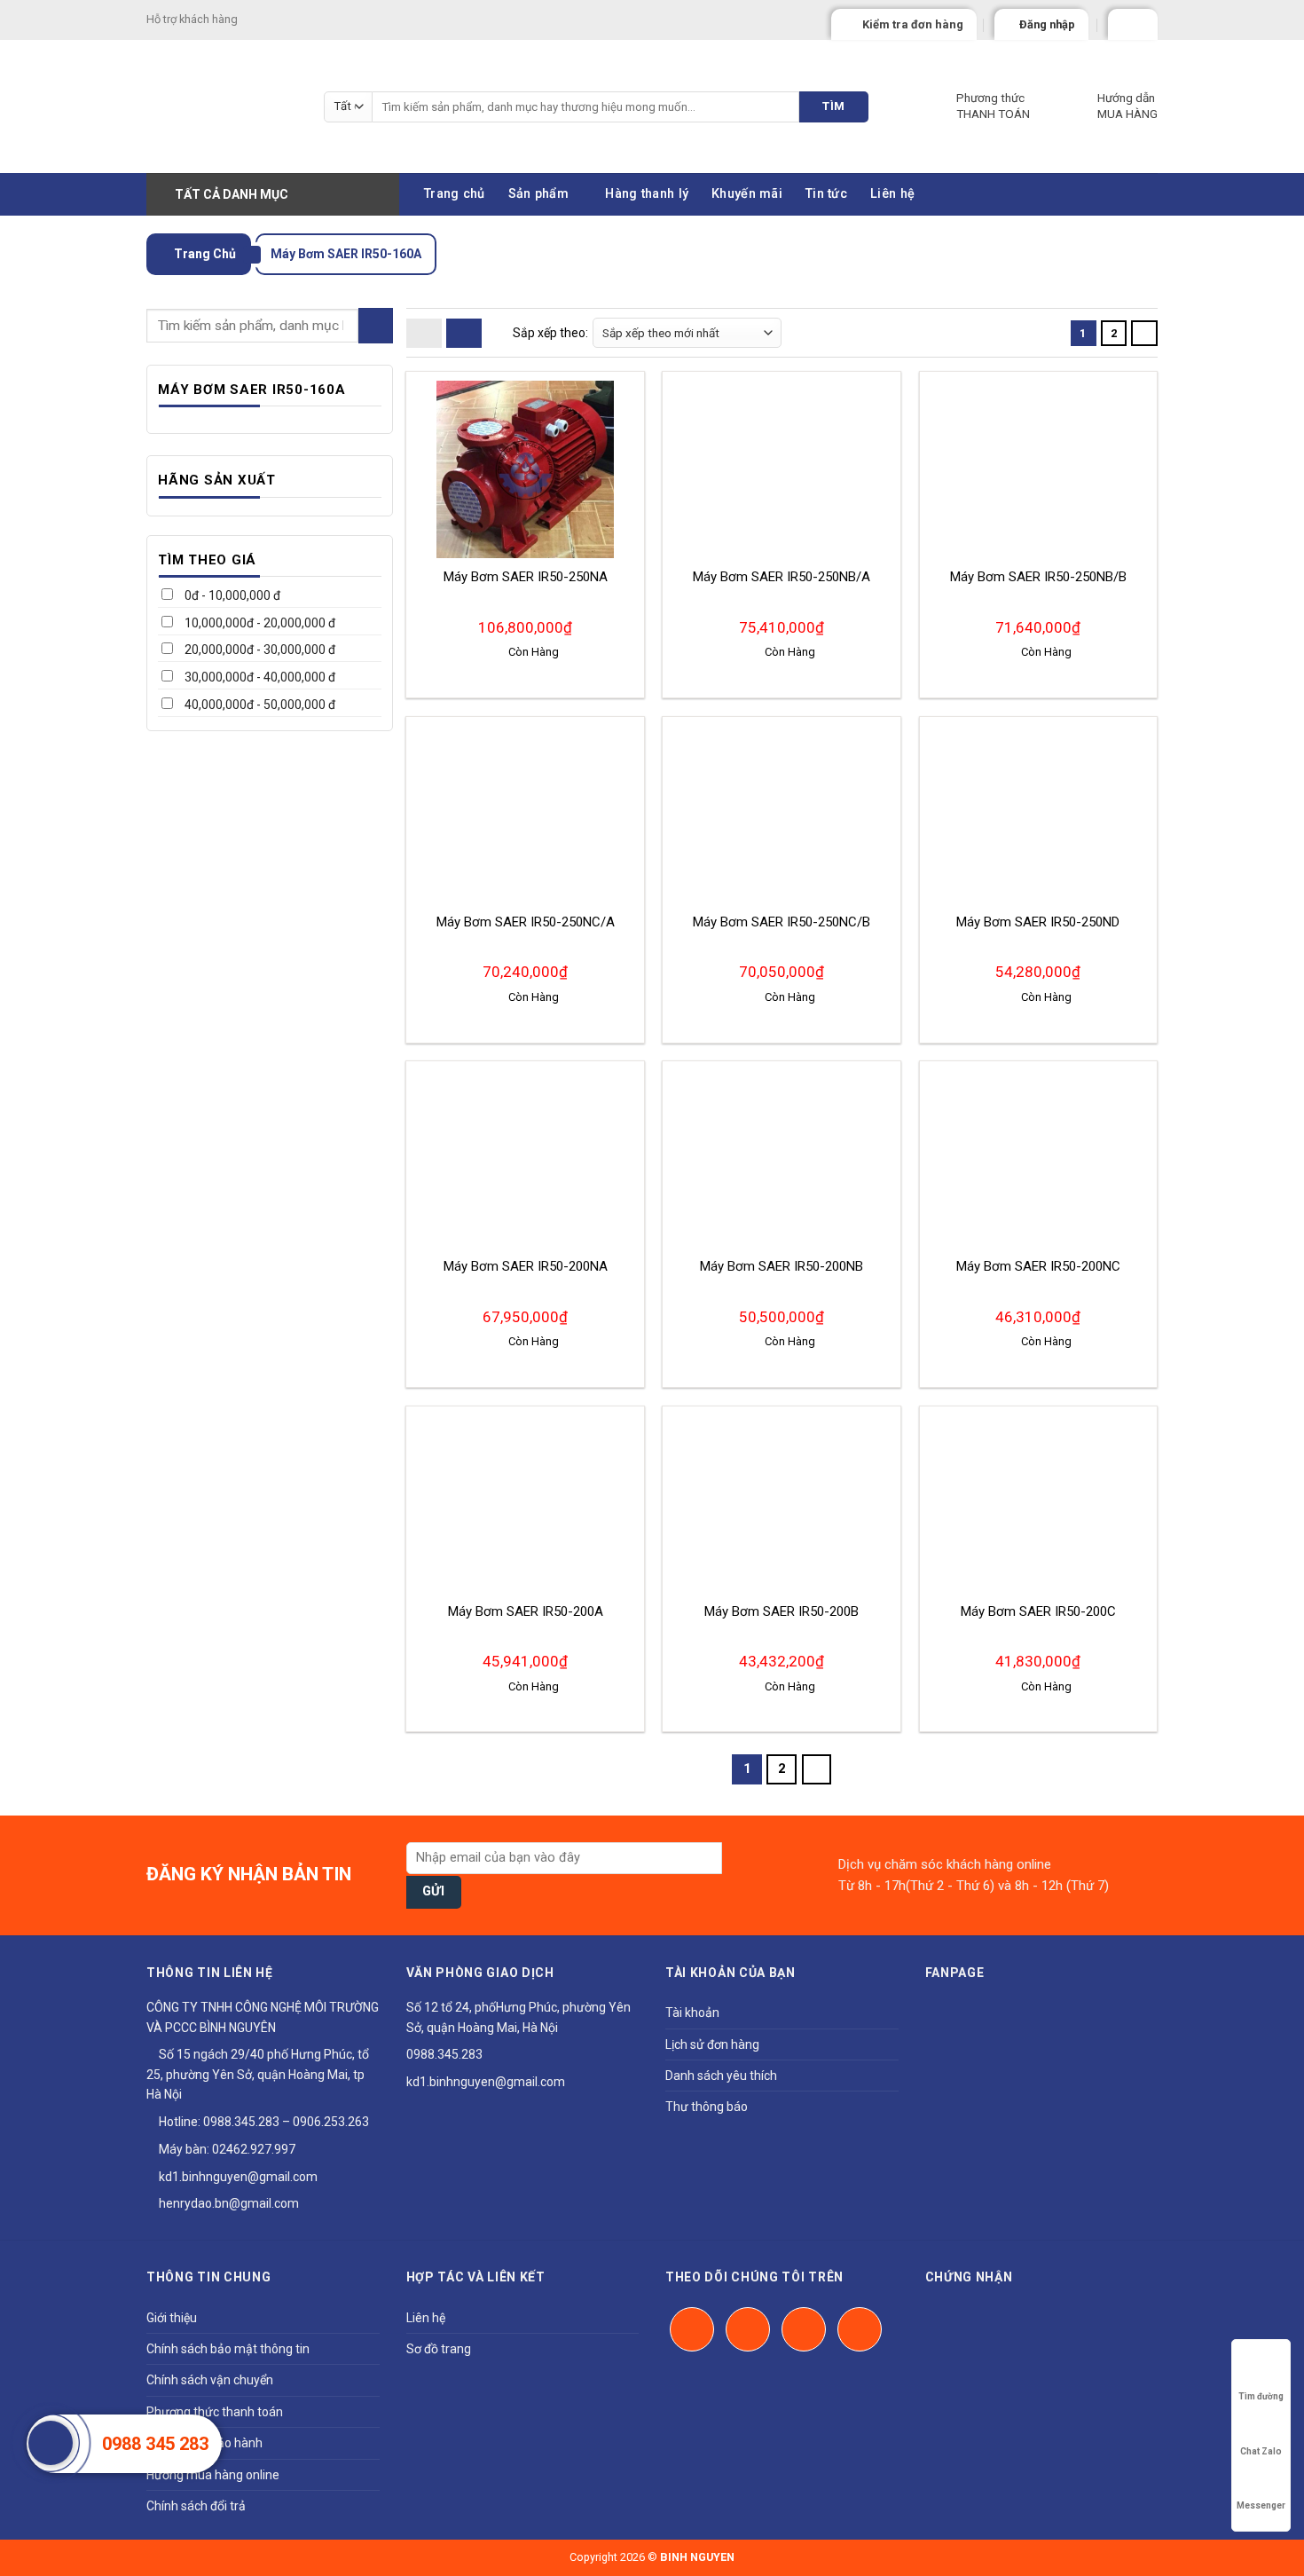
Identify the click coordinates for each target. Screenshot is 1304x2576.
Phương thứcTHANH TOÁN (993, 106)
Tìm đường (1261, 2396)
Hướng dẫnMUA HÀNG (1127, 106)
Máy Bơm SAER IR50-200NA (526, 1266)
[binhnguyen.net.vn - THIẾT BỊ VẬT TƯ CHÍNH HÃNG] (222, 106)
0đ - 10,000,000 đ (231, 595)
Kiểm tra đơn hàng (913, 24)
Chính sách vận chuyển (210, 2380)
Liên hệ (892, 194)
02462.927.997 (254, 2149)
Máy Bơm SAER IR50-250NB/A (782, 577)
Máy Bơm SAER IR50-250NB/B (1038, 577)
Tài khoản (692, 2013)
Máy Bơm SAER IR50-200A (526, 1611)
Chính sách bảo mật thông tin (228, 2349)
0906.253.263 (331, 2122)
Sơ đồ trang (439, 2349)
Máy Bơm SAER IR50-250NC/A (526, 922)
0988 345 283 (155, 2444)
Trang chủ (455, 194)
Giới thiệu (172, 2318)
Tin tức (826, 194)
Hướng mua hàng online (213, 2475)
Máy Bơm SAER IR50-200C (1038, 1611)
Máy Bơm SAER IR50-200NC (1038, 1266)
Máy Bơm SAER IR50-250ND (1038, 922)
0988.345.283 (241, 2122)
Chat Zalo (1261, 2451)
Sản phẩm (538, 194)
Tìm (833, 106)
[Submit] (376, 325)
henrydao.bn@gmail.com (228, 2203)
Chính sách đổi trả (196, 2506)
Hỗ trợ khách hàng (192, 19)
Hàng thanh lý (647, 194)
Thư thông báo (707, 2107)
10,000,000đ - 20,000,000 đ (259, 623)
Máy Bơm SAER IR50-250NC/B (782, 922)
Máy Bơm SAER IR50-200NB (782, 1266)
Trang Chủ (204, 254)
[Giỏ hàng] (1125, 20)
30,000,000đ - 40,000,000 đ (259, 677)
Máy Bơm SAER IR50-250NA (526, 577)
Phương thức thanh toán (215, 2412)
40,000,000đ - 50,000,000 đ (259, 705)
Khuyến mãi (747, 194)
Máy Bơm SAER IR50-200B (782, 1611)
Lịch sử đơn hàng (712, 2044)
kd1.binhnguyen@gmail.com (237, 2177)
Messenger (1261, 2505)
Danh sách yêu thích (721, 2076)
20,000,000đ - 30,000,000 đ (259, 650)
